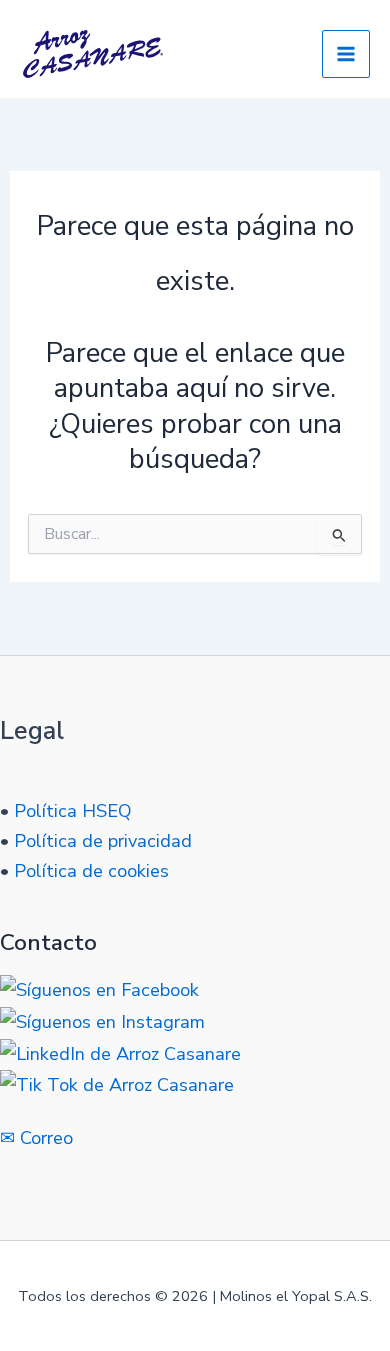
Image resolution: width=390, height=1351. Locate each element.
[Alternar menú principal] (346, 54)
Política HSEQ (73, 811)
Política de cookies (91, 871)
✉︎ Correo (36, 1138)
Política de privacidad (103, 841)
